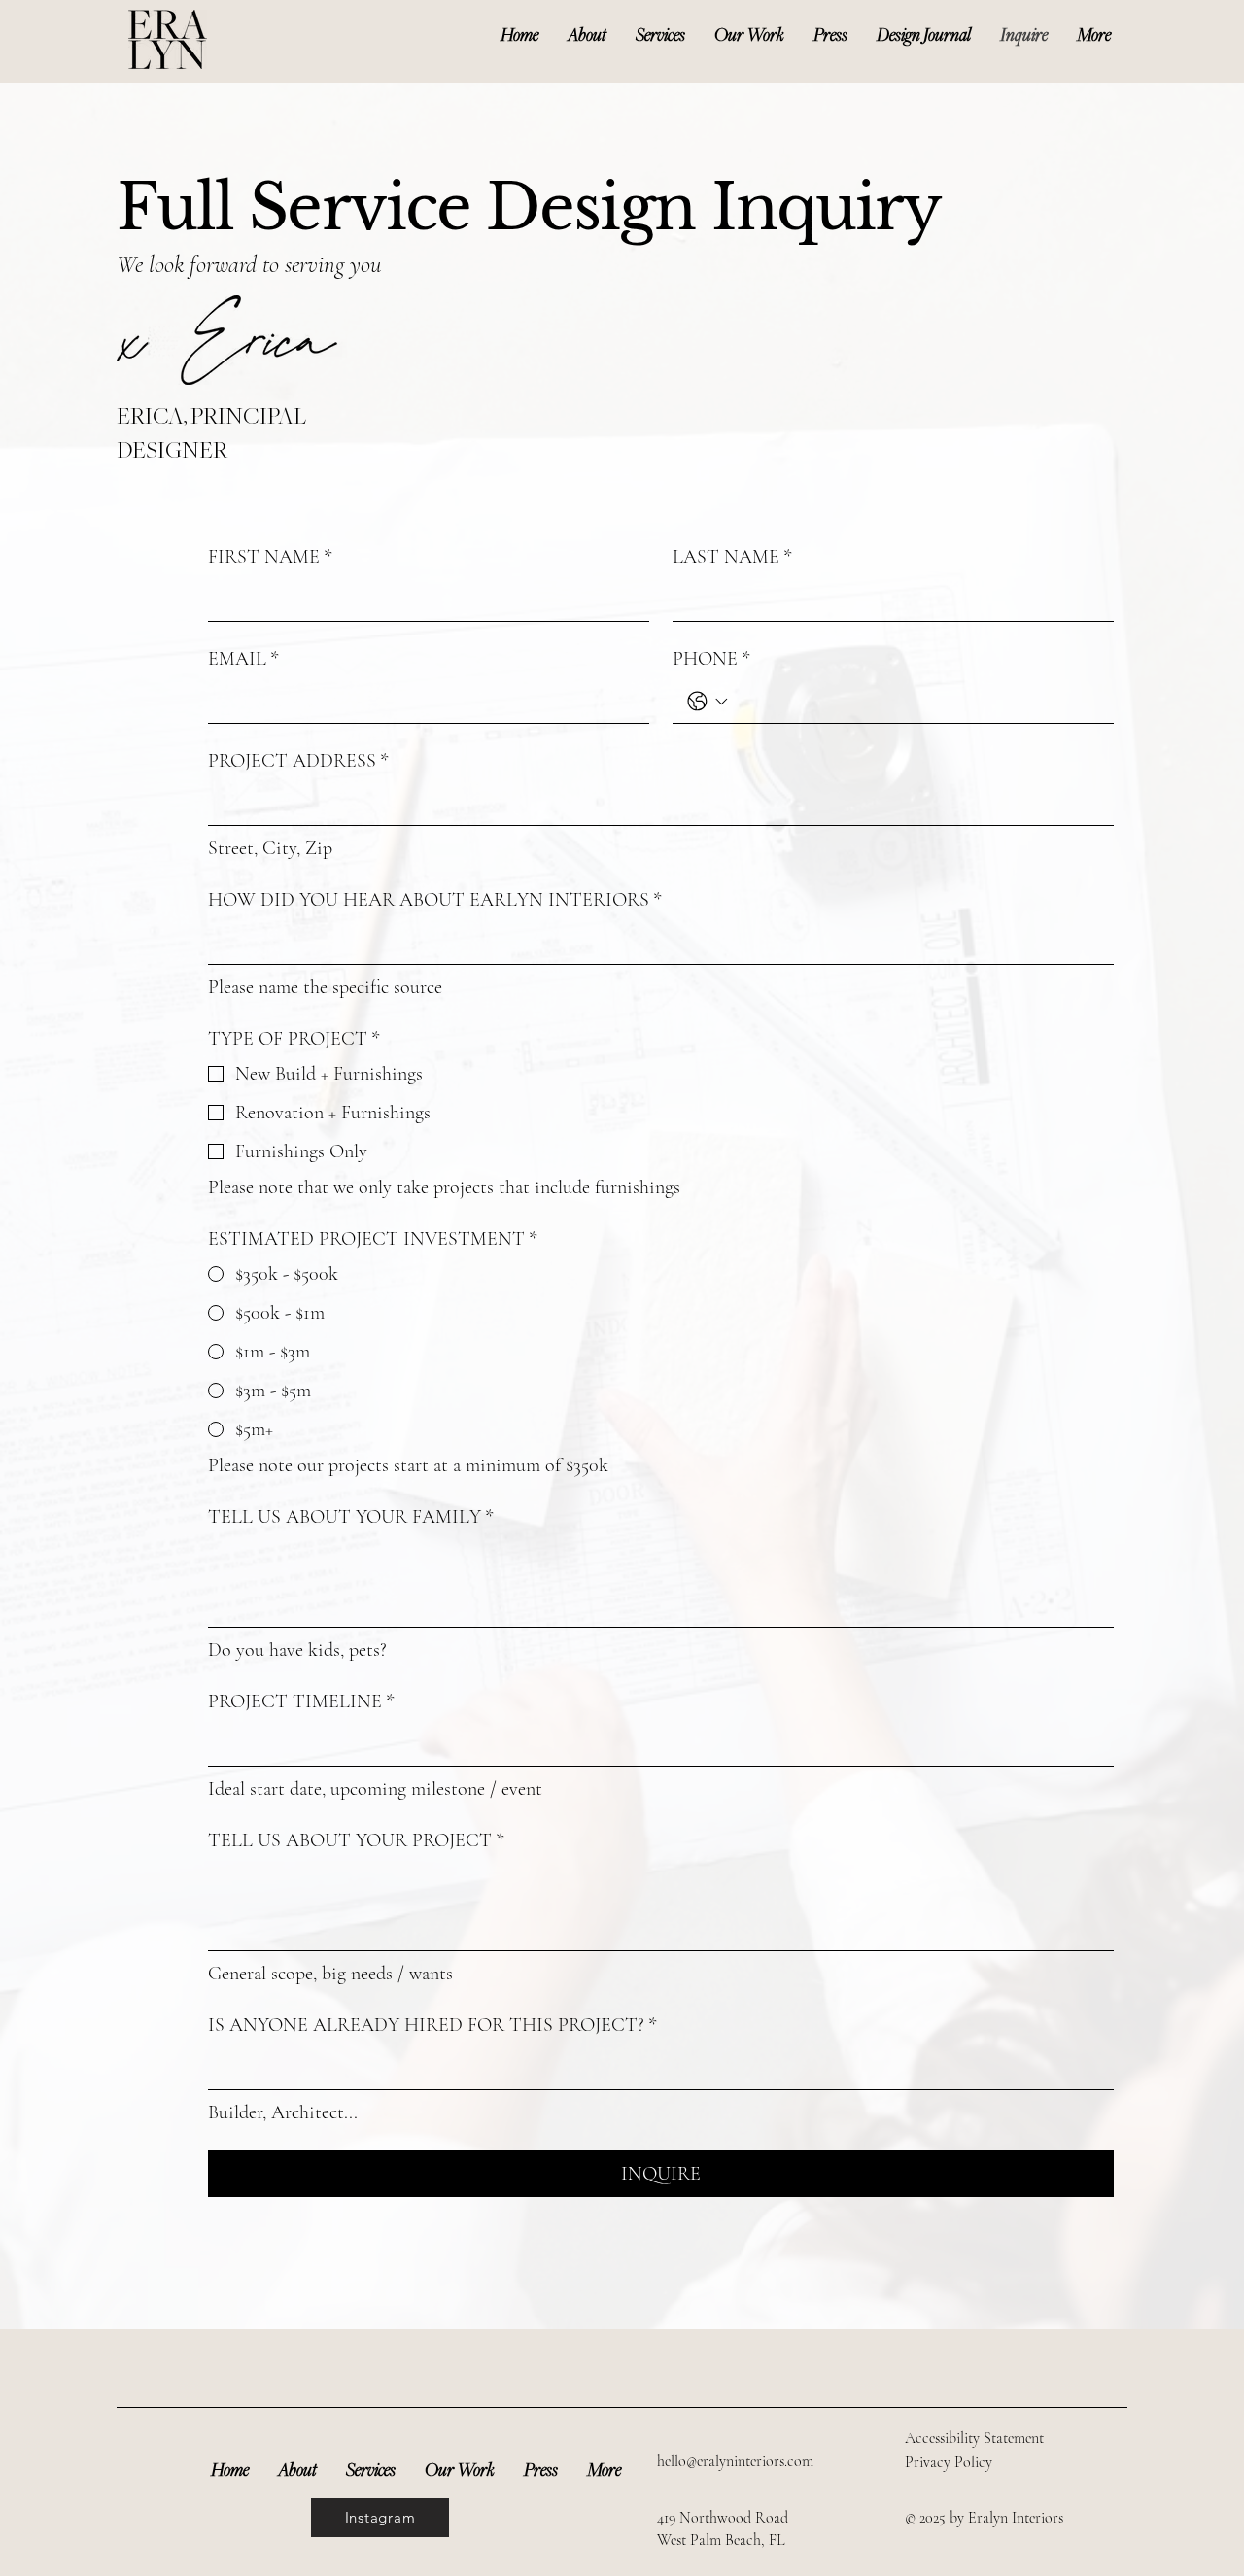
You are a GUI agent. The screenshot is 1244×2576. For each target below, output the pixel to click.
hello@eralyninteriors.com (735, 2461)
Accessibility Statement (974, 2438)
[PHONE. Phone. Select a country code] (708, 702)
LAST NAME (732, 557)
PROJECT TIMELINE (301, 1701)
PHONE (711, 659)
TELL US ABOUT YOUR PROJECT (356, 1840)
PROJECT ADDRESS (298, 761)
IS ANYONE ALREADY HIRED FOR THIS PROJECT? (432, 2025)
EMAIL (243, 659)
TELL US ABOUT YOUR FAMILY (351, 1517)
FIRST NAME (270, 557)
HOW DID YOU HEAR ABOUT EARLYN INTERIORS (435, 900)
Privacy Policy (949, 2462)
